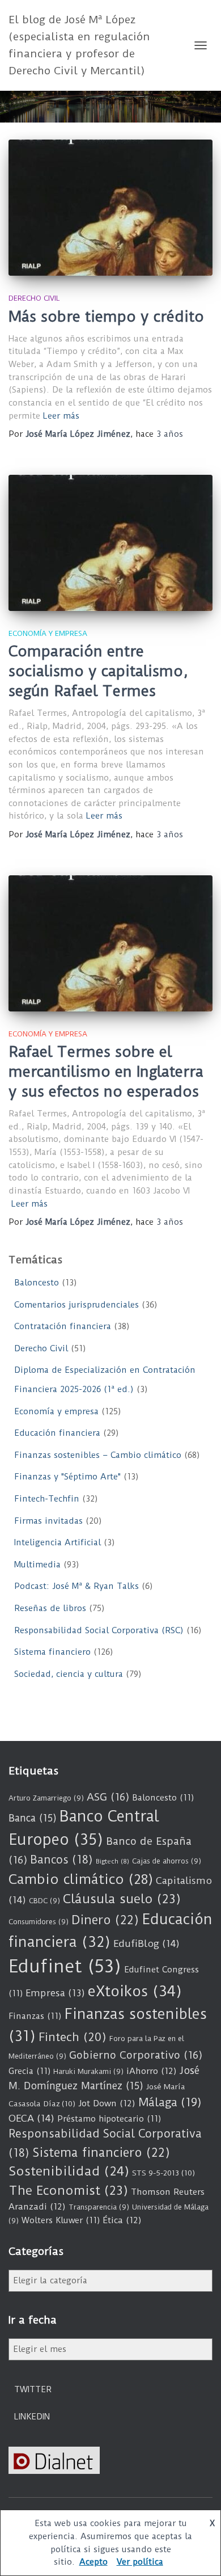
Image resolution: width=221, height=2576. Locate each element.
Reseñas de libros (50, 1608)
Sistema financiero (52, 1652)
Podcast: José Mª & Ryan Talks (76, 1586)
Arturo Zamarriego (46, 1798)
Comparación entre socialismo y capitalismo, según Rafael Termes (98, 671)
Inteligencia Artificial (58, 1542)
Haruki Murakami (88, 2071)
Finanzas (35, 2016)
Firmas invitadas (48, 1521)
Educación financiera (57, 1433)
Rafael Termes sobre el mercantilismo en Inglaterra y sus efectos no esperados (106, 1072)
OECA (31, 2118)
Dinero (105, 1920)
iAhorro (152, 2071)
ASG (108, 1797)
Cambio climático (81, 1879)
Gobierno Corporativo (136, 2055)
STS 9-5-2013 (163, 2173)
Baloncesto (37, 1283)
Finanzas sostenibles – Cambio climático (98, 1455)
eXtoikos (135, 1991)
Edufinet (65, 1966)
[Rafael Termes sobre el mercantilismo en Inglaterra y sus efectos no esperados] (110, 943)
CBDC (44, 1901)
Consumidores (39, 1922)
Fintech (73, 2037)
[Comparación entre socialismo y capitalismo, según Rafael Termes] (110, 543)
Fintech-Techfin (47, 1499)
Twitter (33, 2389)
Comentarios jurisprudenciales (76, 1305)
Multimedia (37, 1565)
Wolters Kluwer (61, 2220)
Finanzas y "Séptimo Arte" (67, 1477)
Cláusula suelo (122, 1899)
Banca (33, 1818)
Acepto (93, 2562)
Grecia (29, 2071)
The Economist (68, 2191)
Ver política (140, 2562)
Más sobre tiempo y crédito (106, 317)
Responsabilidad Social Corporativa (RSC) (99, 1630)
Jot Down (107, 2103)
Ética (122, 2220)
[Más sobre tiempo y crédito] (110, 208)
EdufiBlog (146, 1943)
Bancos (61, 1860)
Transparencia (99, 2207)
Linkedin (32, 2417)
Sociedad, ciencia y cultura (69, 1674)
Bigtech (112, 1861)
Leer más (61, 416)
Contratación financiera (63, 1326)
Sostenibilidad (69, 2171)
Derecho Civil (34, 298)
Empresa (55, 1993)
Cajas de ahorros (167, 1861)
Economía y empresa (48, 633)
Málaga (170, 2102)
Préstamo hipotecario (109, 2119)
